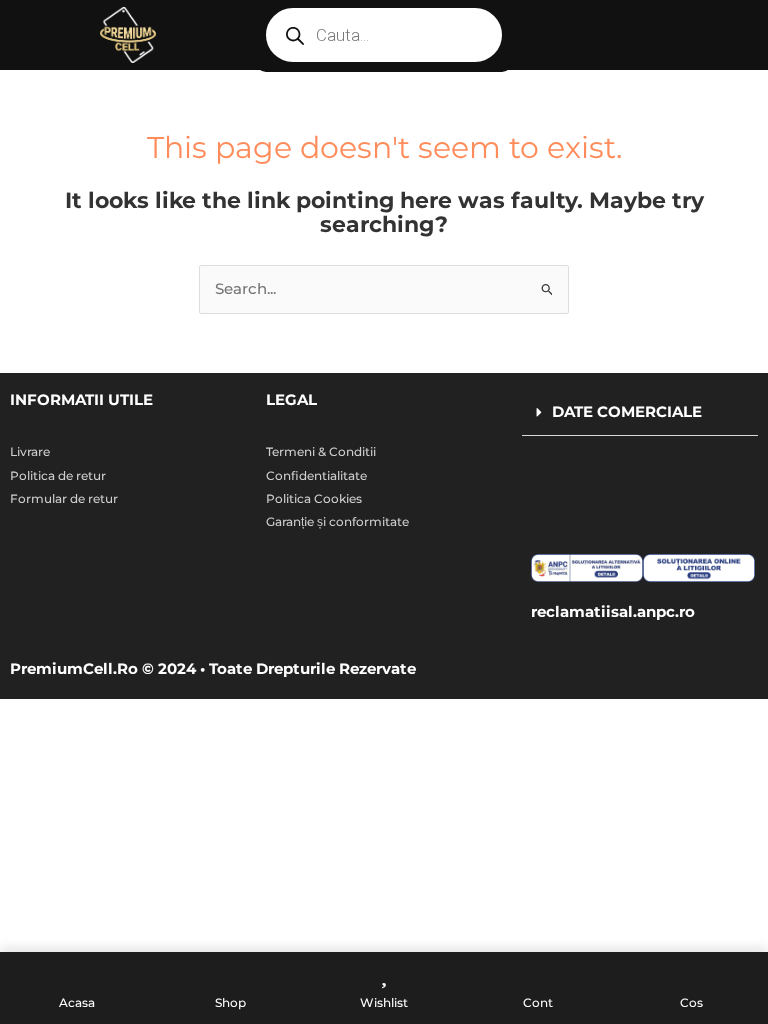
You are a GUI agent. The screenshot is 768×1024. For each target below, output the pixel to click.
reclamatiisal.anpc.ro (613, 611)
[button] (640, 413)
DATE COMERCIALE (627, 412)
